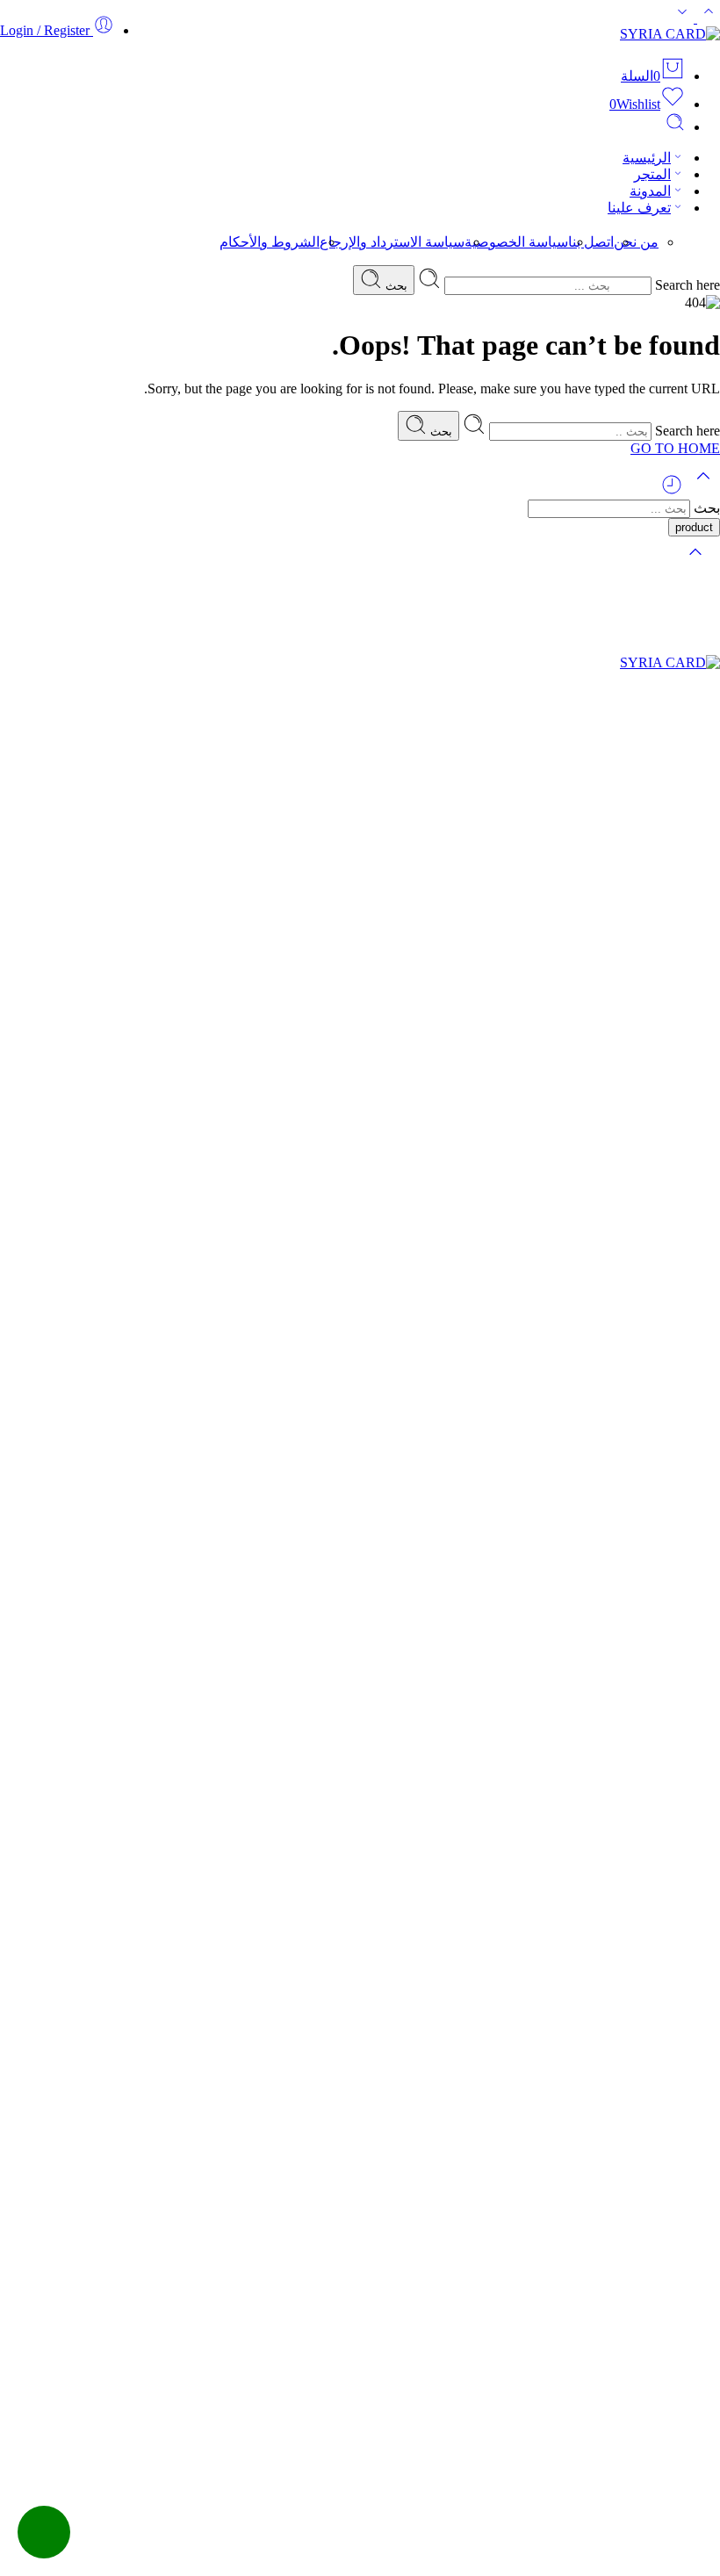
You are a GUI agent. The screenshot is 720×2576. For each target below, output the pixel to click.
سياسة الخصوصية (516, 242)
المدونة (650, 191)
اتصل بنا (591, 242)
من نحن (636, 242)
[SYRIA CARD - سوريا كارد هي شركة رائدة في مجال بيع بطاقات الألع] (670, 34)
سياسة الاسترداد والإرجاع (392, 242)
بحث (395, 286)
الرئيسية (647, 158)
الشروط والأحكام (270, 242)
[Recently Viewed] (672, 491)
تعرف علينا (639, 208)
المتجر (652, 174)
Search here (686, 285)
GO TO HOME (675, 448)
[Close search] (695, 563)
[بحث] (675, 127)
